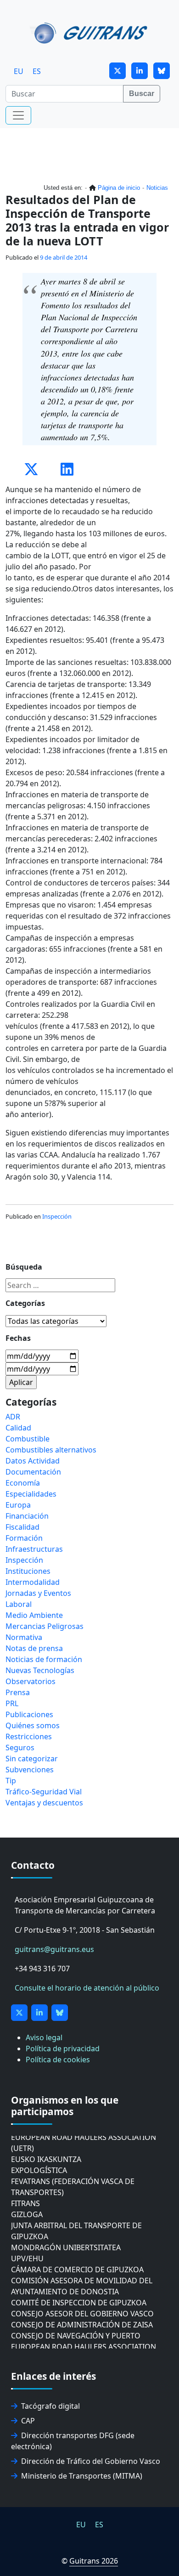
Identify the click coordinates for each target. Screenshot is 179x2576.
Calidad (18, 1428)
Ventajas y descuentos (44, 1803)
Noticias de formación (44, 1659)
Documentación (33, 1472)
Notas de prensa (34, 1648)
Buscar (142, 94)
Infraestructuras (34, 1549)
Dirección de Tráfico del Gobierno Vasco (91, 2461)
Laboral (19, 1604)
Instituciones (28, 1571)
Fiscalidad (22, 1527)
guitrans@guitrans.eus (54, 1949)
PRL (12, 1703)
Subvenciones (30, 1770)
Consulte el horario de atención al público (87, 1988)
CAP (28, 2421)
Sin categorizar (32, 1759)
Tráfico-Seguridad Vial (44, 1792)
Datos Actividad (33, 1461)
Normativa (24, 1637)
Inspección (57, 1216)
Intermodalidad (33, 1582)
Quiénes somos (33, 1725)
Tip (11, 1781)
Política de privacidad (63, 2048)
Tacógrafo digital (50, 2406)
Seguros (20, 1748)
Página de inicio (119, 188)
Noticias (157, 188)
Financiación (27, 1516)
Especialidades (31, 1494)
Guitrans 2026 (94, 2561)
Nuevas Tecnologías (40, 1670)
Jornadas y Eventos (38, 1593)
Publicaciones (29, 1714)
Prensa (18, 1692)
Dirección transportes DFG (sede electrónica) (73, 2441)
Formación (24, 1538)
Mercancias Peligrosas (45, 1626)
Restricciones (29, 1736)
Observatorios (31, 1681)
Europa (18, 1505)
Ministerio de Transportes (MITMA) (82, 2476)
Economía (23, 1483)
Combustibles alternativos (51, 1450)
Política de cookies (58, 2060)
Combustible (28, 1439)
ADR (13, 1417)
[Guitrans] (90, 32)
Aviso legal (44, 2037)
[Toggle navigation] (18, 115)
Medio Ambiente (34, 1615)
